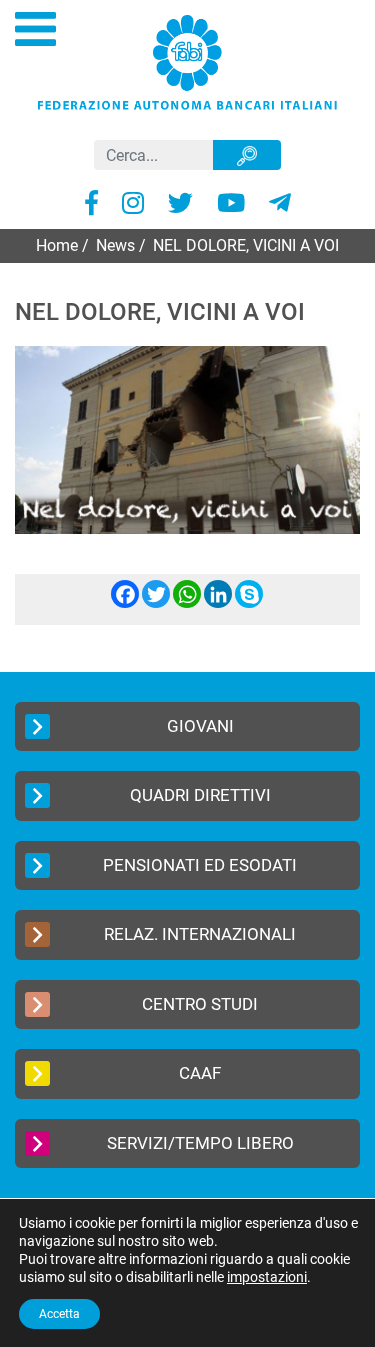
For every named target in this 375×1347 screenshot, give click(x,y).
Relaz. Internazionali (200, 934)
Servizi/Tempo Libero (200, 1143)
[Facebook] (125, 602)
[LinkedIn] (218, 602)
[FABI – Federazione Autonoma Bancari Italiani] (188, 61)
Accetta (59, 1314)
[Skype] (249, 602)
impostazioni (267, 1277)
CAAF (200, 1073)
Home (57, 245)
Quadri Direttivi (200, 795)
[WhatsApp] (187, 602)
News (115, 245)
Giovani (200, 726)
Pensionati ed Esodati (200, 865)
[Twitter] (156, 602)
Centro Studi (200, 1004)
